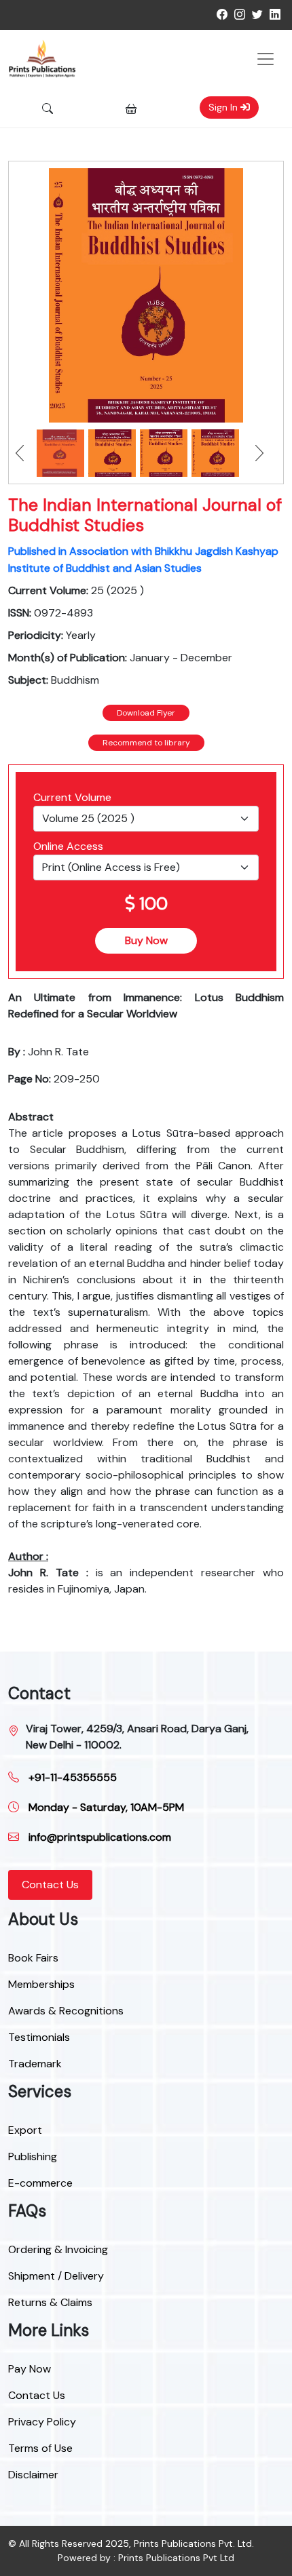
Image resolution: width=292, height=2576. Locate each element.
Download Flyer (146, 713)
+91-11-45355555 (71, 1777)
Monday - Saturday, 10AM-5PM (105, 1807)
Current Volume (72, 797)
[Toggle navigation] (266, 59)
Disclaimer (33, 2475)
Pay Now (30, 2369)
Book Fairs (33, 1958)
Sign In (224, 107)
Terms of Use (40, 2448)
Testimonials (39, 2037)
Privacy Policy (42, 2422)
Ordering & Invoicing (58, 2249)
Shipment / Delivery (56, 2276)
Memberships (41, 1984)
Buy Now (146, 940)
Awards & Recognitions (66, 2011)
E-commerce (40, 2183)
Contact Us (50, 1885)
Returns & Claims (50, 2302)
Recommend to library (146, 743)
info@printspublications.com (98, 1837)
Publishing (33, 2157)
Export (25, 2130)
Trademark (35, 2064)
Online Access (68, 846)
